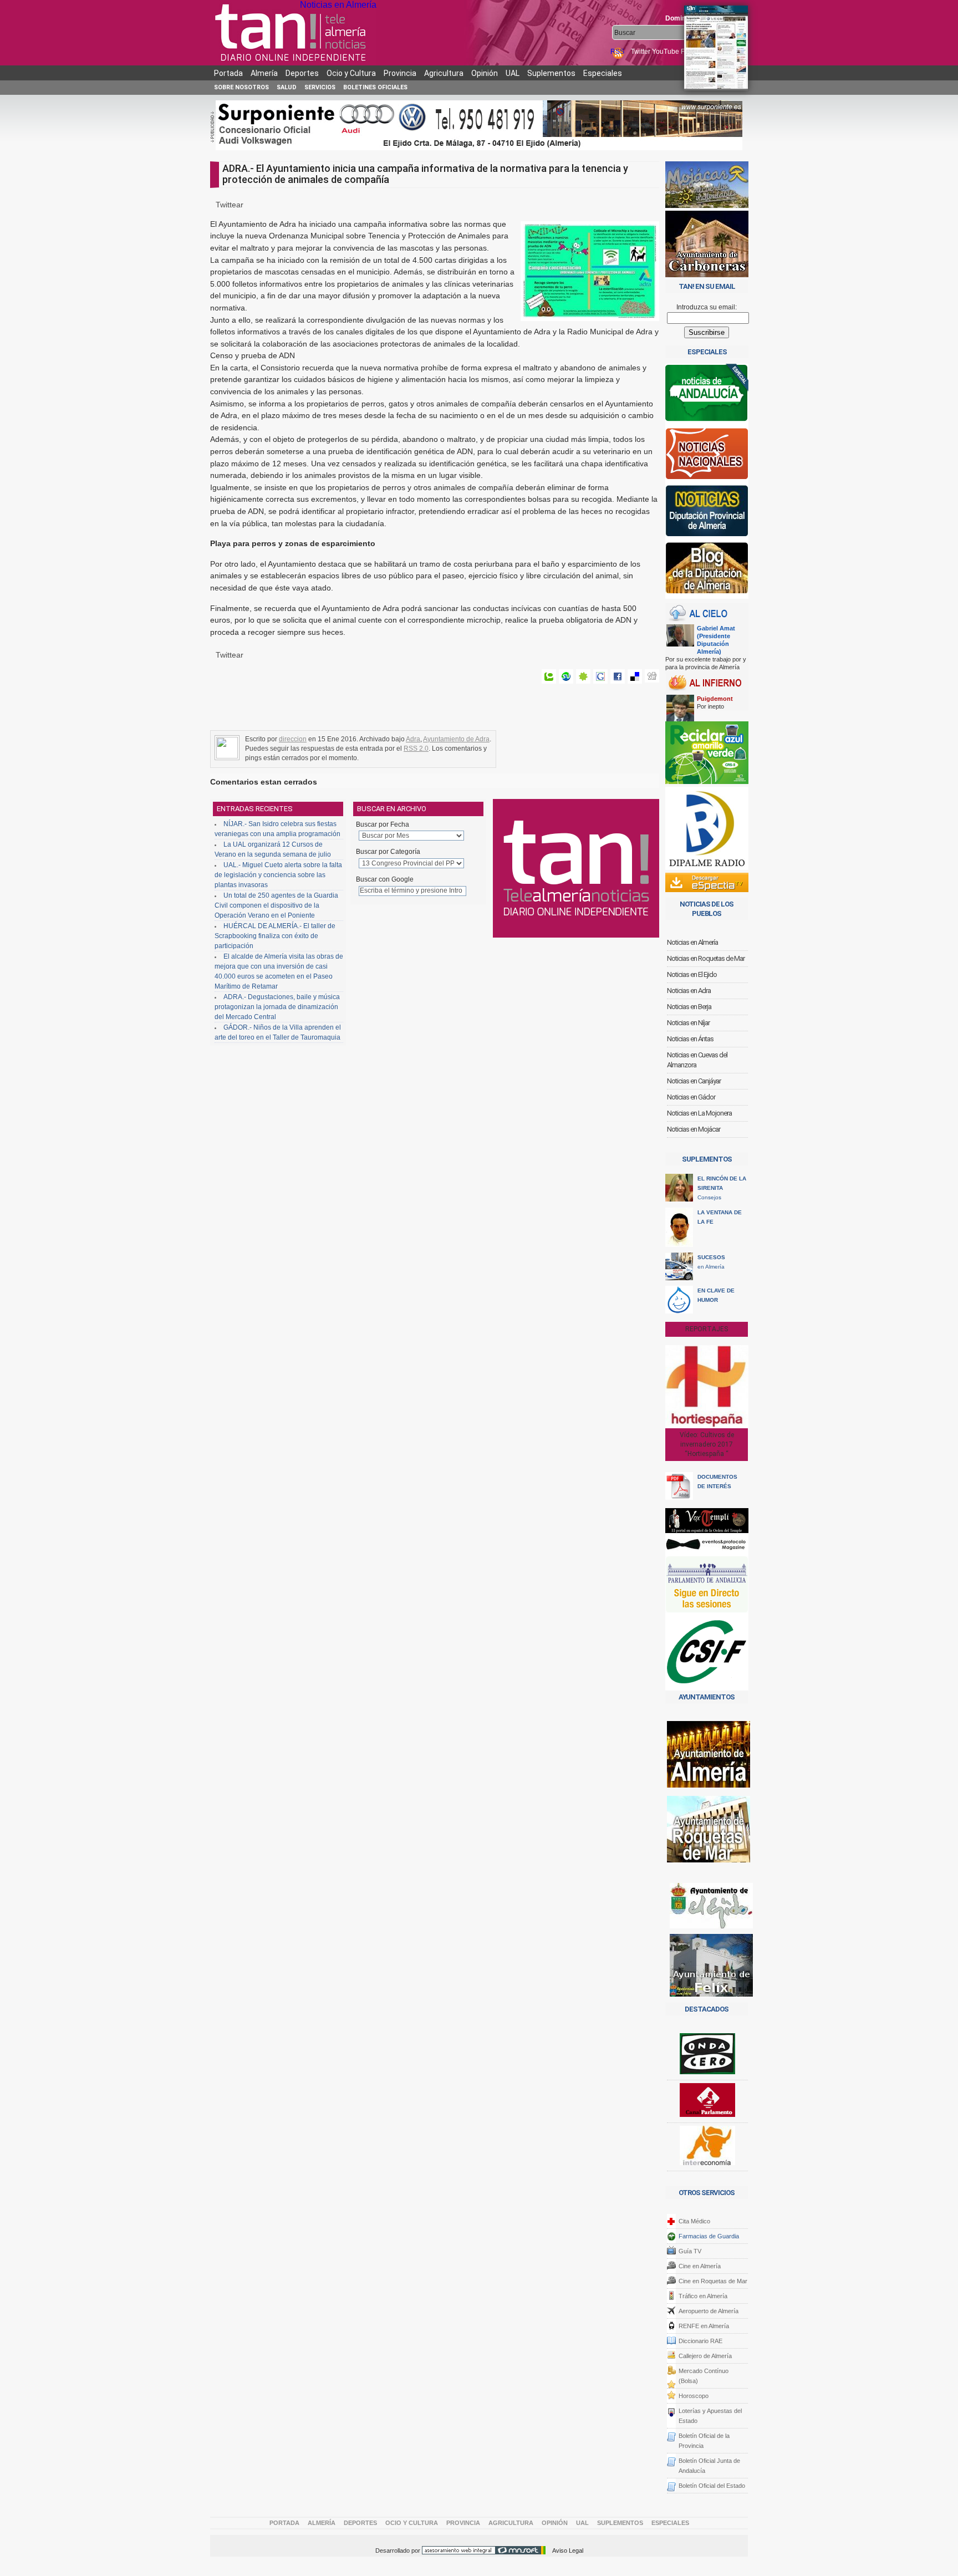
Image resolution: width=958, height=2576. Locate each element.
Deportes (302, 73)
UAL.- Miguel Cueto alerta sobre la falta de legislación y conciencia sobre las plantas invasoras (278, 875)
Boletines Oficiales (375, 87)
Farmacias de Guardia (709, 2236)
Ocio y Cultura (351, 73)
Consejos (722, 1188)
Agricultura (444, 73)
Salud (287, 87)
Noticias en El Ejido (692, 974)
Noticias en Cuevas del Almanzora (697, 1060)
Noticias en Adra (689, 991)
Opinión (485, 73)
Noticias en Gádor (691, 1097)
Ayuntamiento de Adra (456, 739)
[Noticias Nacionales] (707, 456)
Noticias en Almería (338, 5)
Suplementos (551, 73)
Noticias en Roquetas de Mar (706, 958)
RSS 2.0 (416, 749)
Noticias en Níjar (688, 1023)
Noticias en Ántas (690, 1039)
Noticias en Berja (689, 1007)
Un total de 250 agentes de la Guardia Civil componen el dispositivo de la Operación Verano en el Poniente (276, 905)
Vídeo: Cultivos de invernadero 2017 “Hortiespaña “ (707, 1444)
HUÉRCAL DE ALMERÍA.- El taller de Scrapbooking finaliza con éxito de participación (275, 936)
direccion (293, 739)
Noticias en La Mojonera (699, 1113)
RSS (618, 52)
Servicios (320, 87)
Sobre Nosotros (241, 87)
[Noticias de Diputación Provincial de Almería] (707, 513)
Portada (228, 73)
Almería (264, 73)
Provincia (400, 73)
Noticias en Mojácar (694, 1129)
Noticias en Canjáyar (694, 1081)
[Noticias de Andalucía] (707, 396)
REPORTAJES (707, 1329)
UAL (513, 73)
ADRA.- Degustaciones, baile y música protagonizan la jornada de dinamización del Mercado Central (277, 1007)
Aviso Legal (568, 2550)
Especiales (603, 73)
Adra (413, 739)
